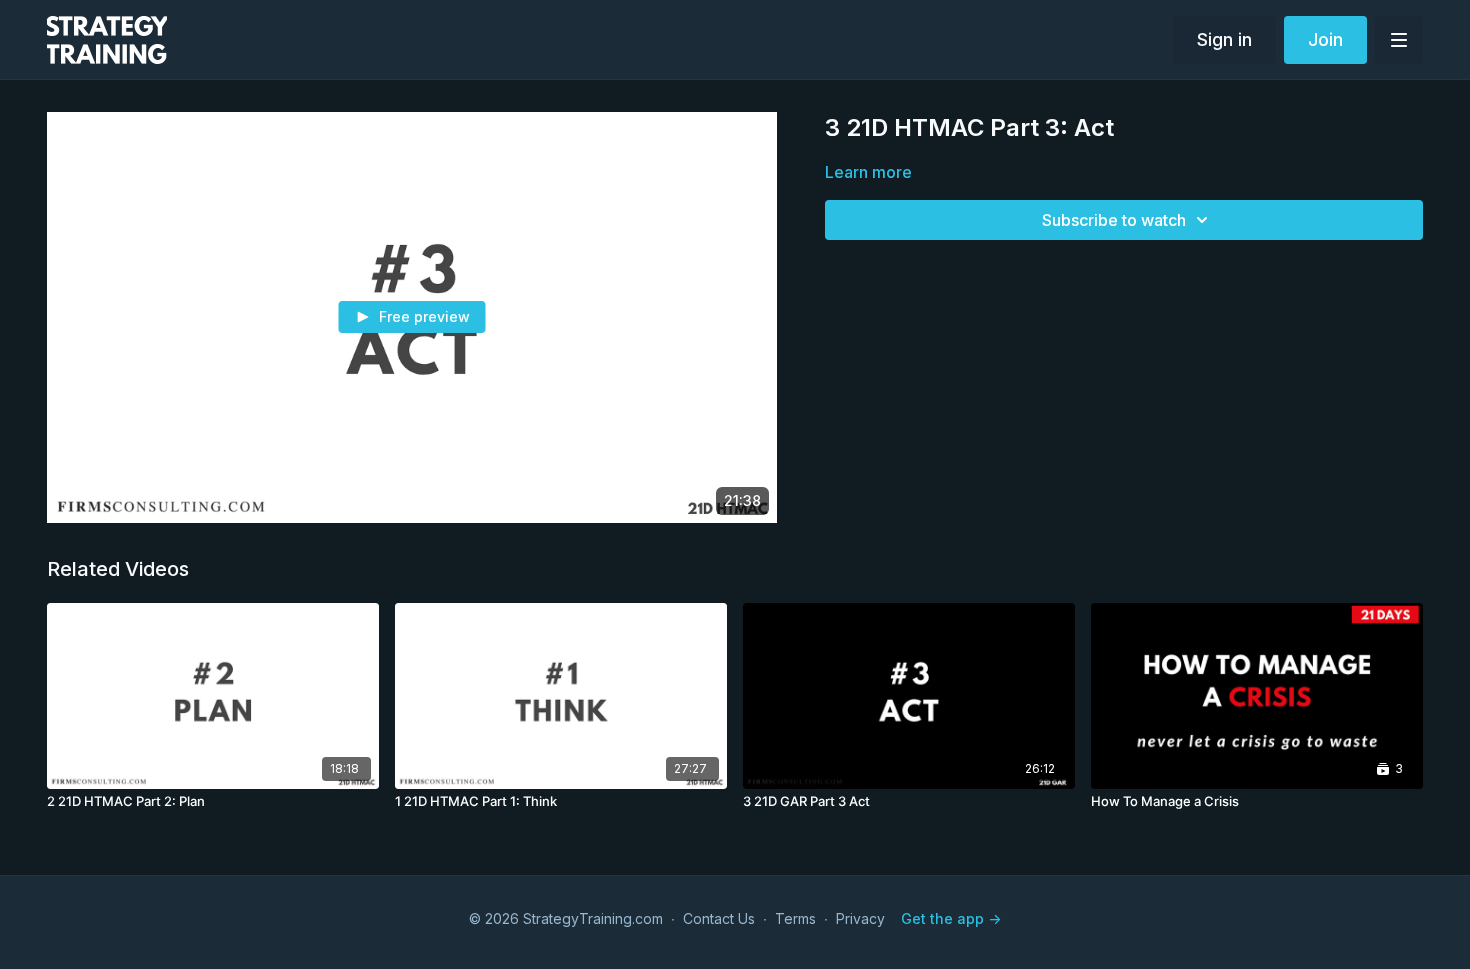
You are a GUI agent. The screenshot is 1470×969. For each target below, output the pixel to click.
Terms (795, 918)
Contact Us (719, 918)
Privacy (860, 918)
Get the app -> (951, 918)
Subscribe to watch (1114, 220)
